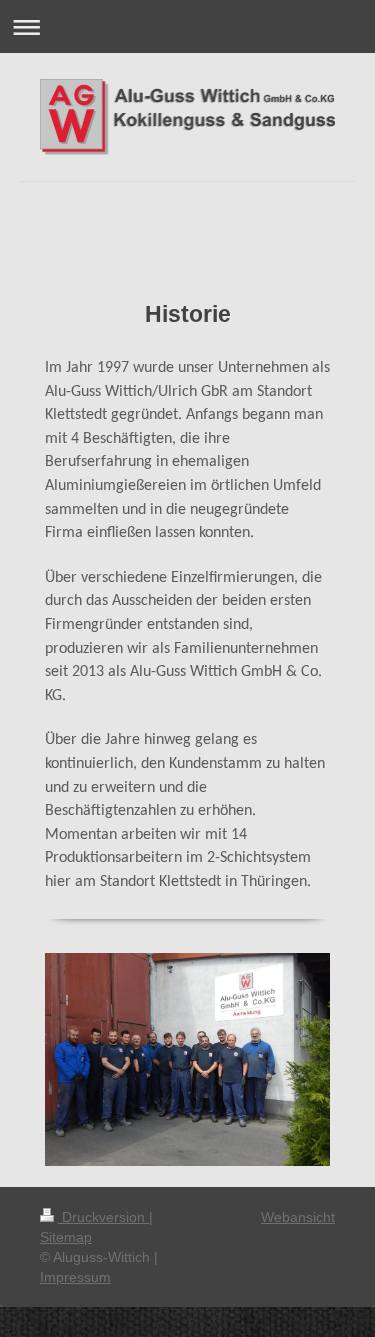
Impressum (75, 1277)
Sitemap (66, 1237)
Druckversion (103, 1217)
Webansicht (298, 1217)
